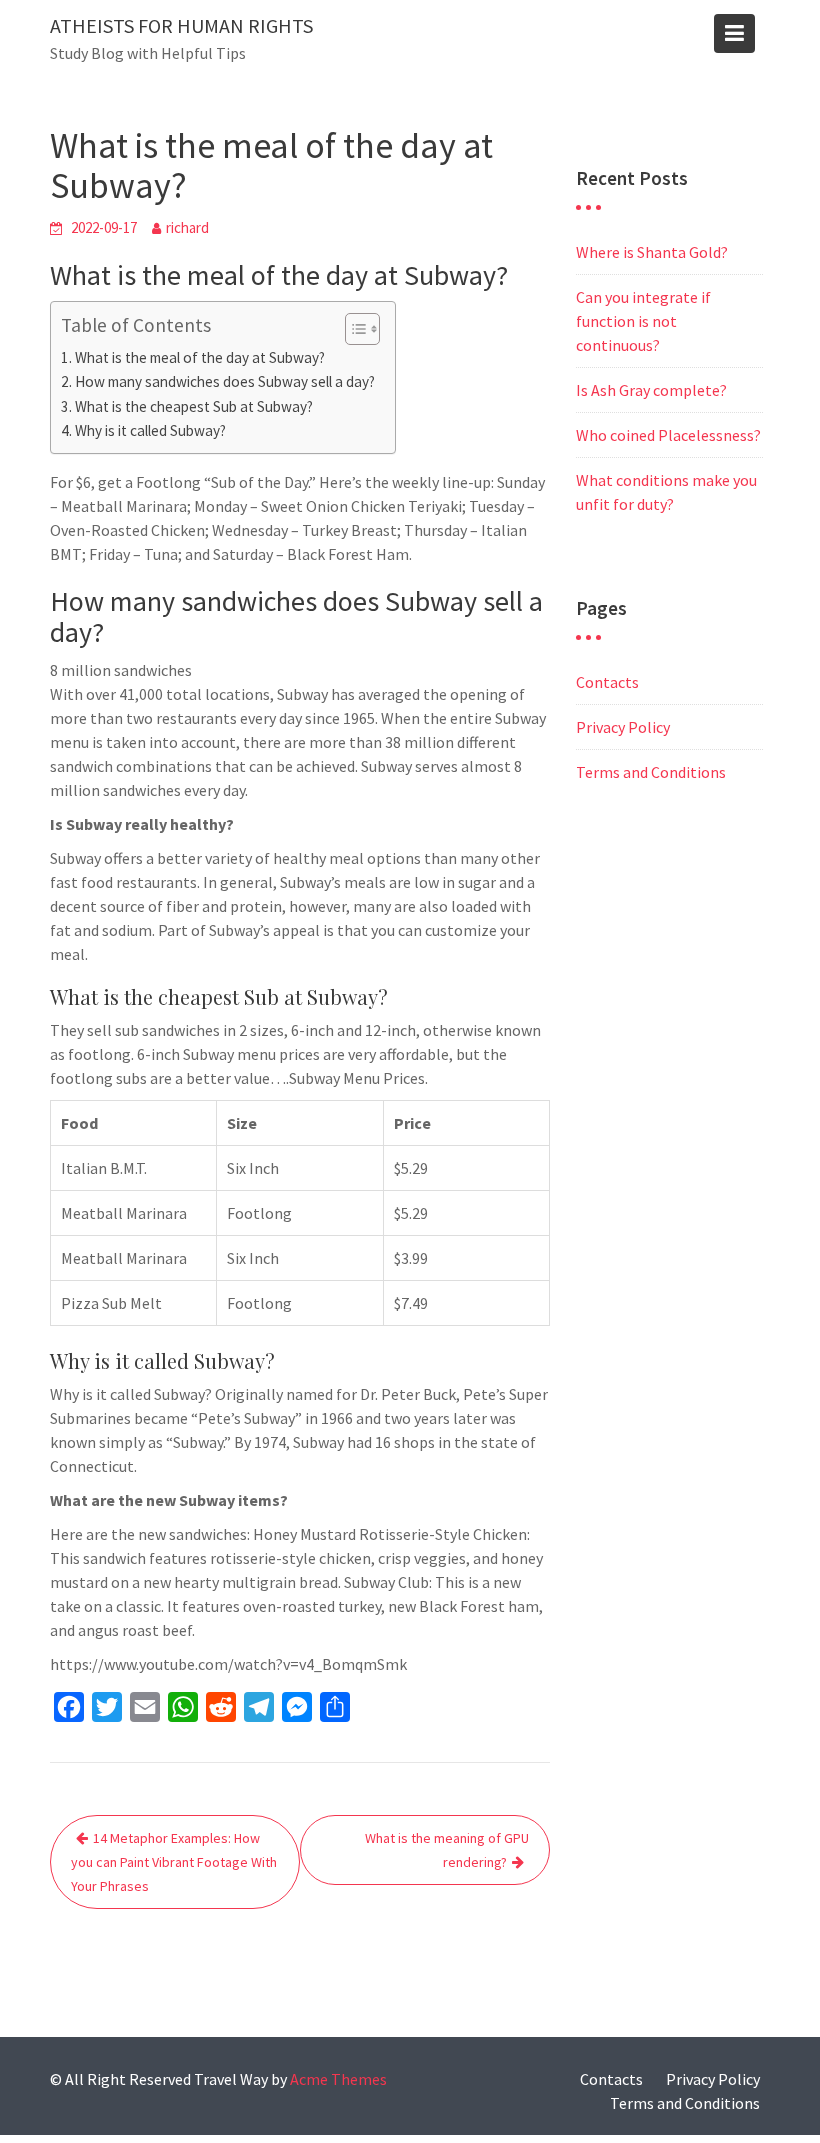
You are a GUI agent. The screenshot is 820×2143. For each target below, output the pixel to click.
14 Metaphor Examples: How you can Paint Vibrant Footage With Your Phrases (174, 1862)
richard (187, 227)
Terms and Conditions (651, 772)
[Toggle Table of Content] (352, 329)
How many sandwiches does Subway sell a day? (225, 381)
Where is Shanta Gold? (652, 252)
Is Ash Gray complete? (651, 390)
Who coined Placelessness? (668, 435)
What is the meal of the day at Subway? (200, 357)
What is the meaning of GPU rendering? (447, 1850)
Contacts (607, 682)
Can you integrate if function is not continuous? (643, 321)
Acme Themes (338, 2079)
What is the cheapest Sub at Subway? (194, 406)
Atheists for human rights (181, 25)
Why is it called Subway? (150, 430)
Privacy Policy (623, 727)
